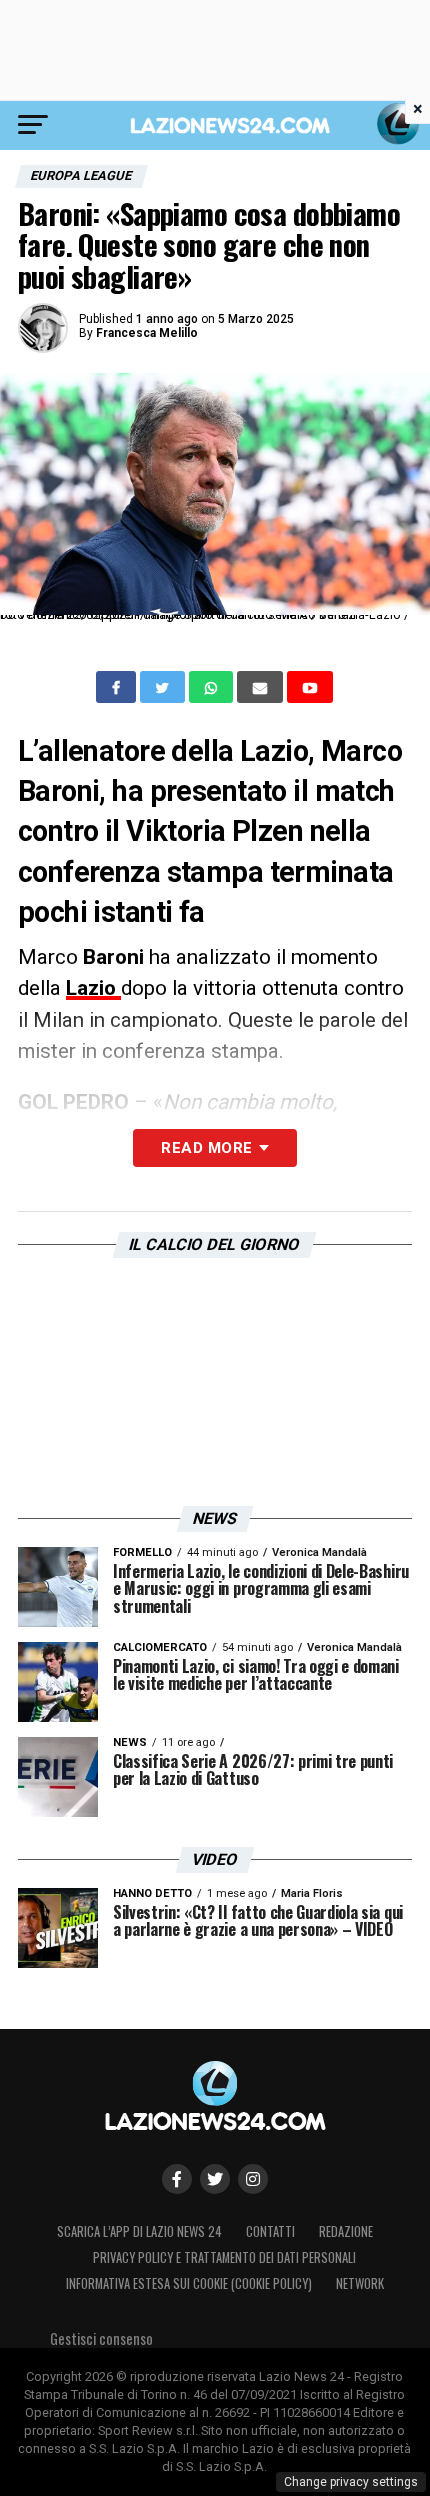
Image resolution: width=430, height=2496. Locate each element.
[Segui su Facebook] (177, 2179)
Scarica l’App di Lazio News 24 (139, 2231)
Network (360, 2283)
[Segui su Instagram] (253, 2179)
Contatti (270, 2231)
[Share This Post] (213, 687)
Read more (206, 1148)
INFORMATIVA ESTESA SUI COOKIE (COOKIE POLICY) (189, 2283)
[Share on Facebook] (118, 687)
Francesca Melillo (147, 333)
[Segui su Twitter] (215, 2179)
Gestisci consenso (101, 2338)
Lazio (93, 988)
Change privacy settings (351, 2482)
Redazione (346, 2231)
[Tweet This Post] (164, 687)
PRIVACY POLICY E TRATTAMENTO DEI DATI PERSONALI (224, 2257)
